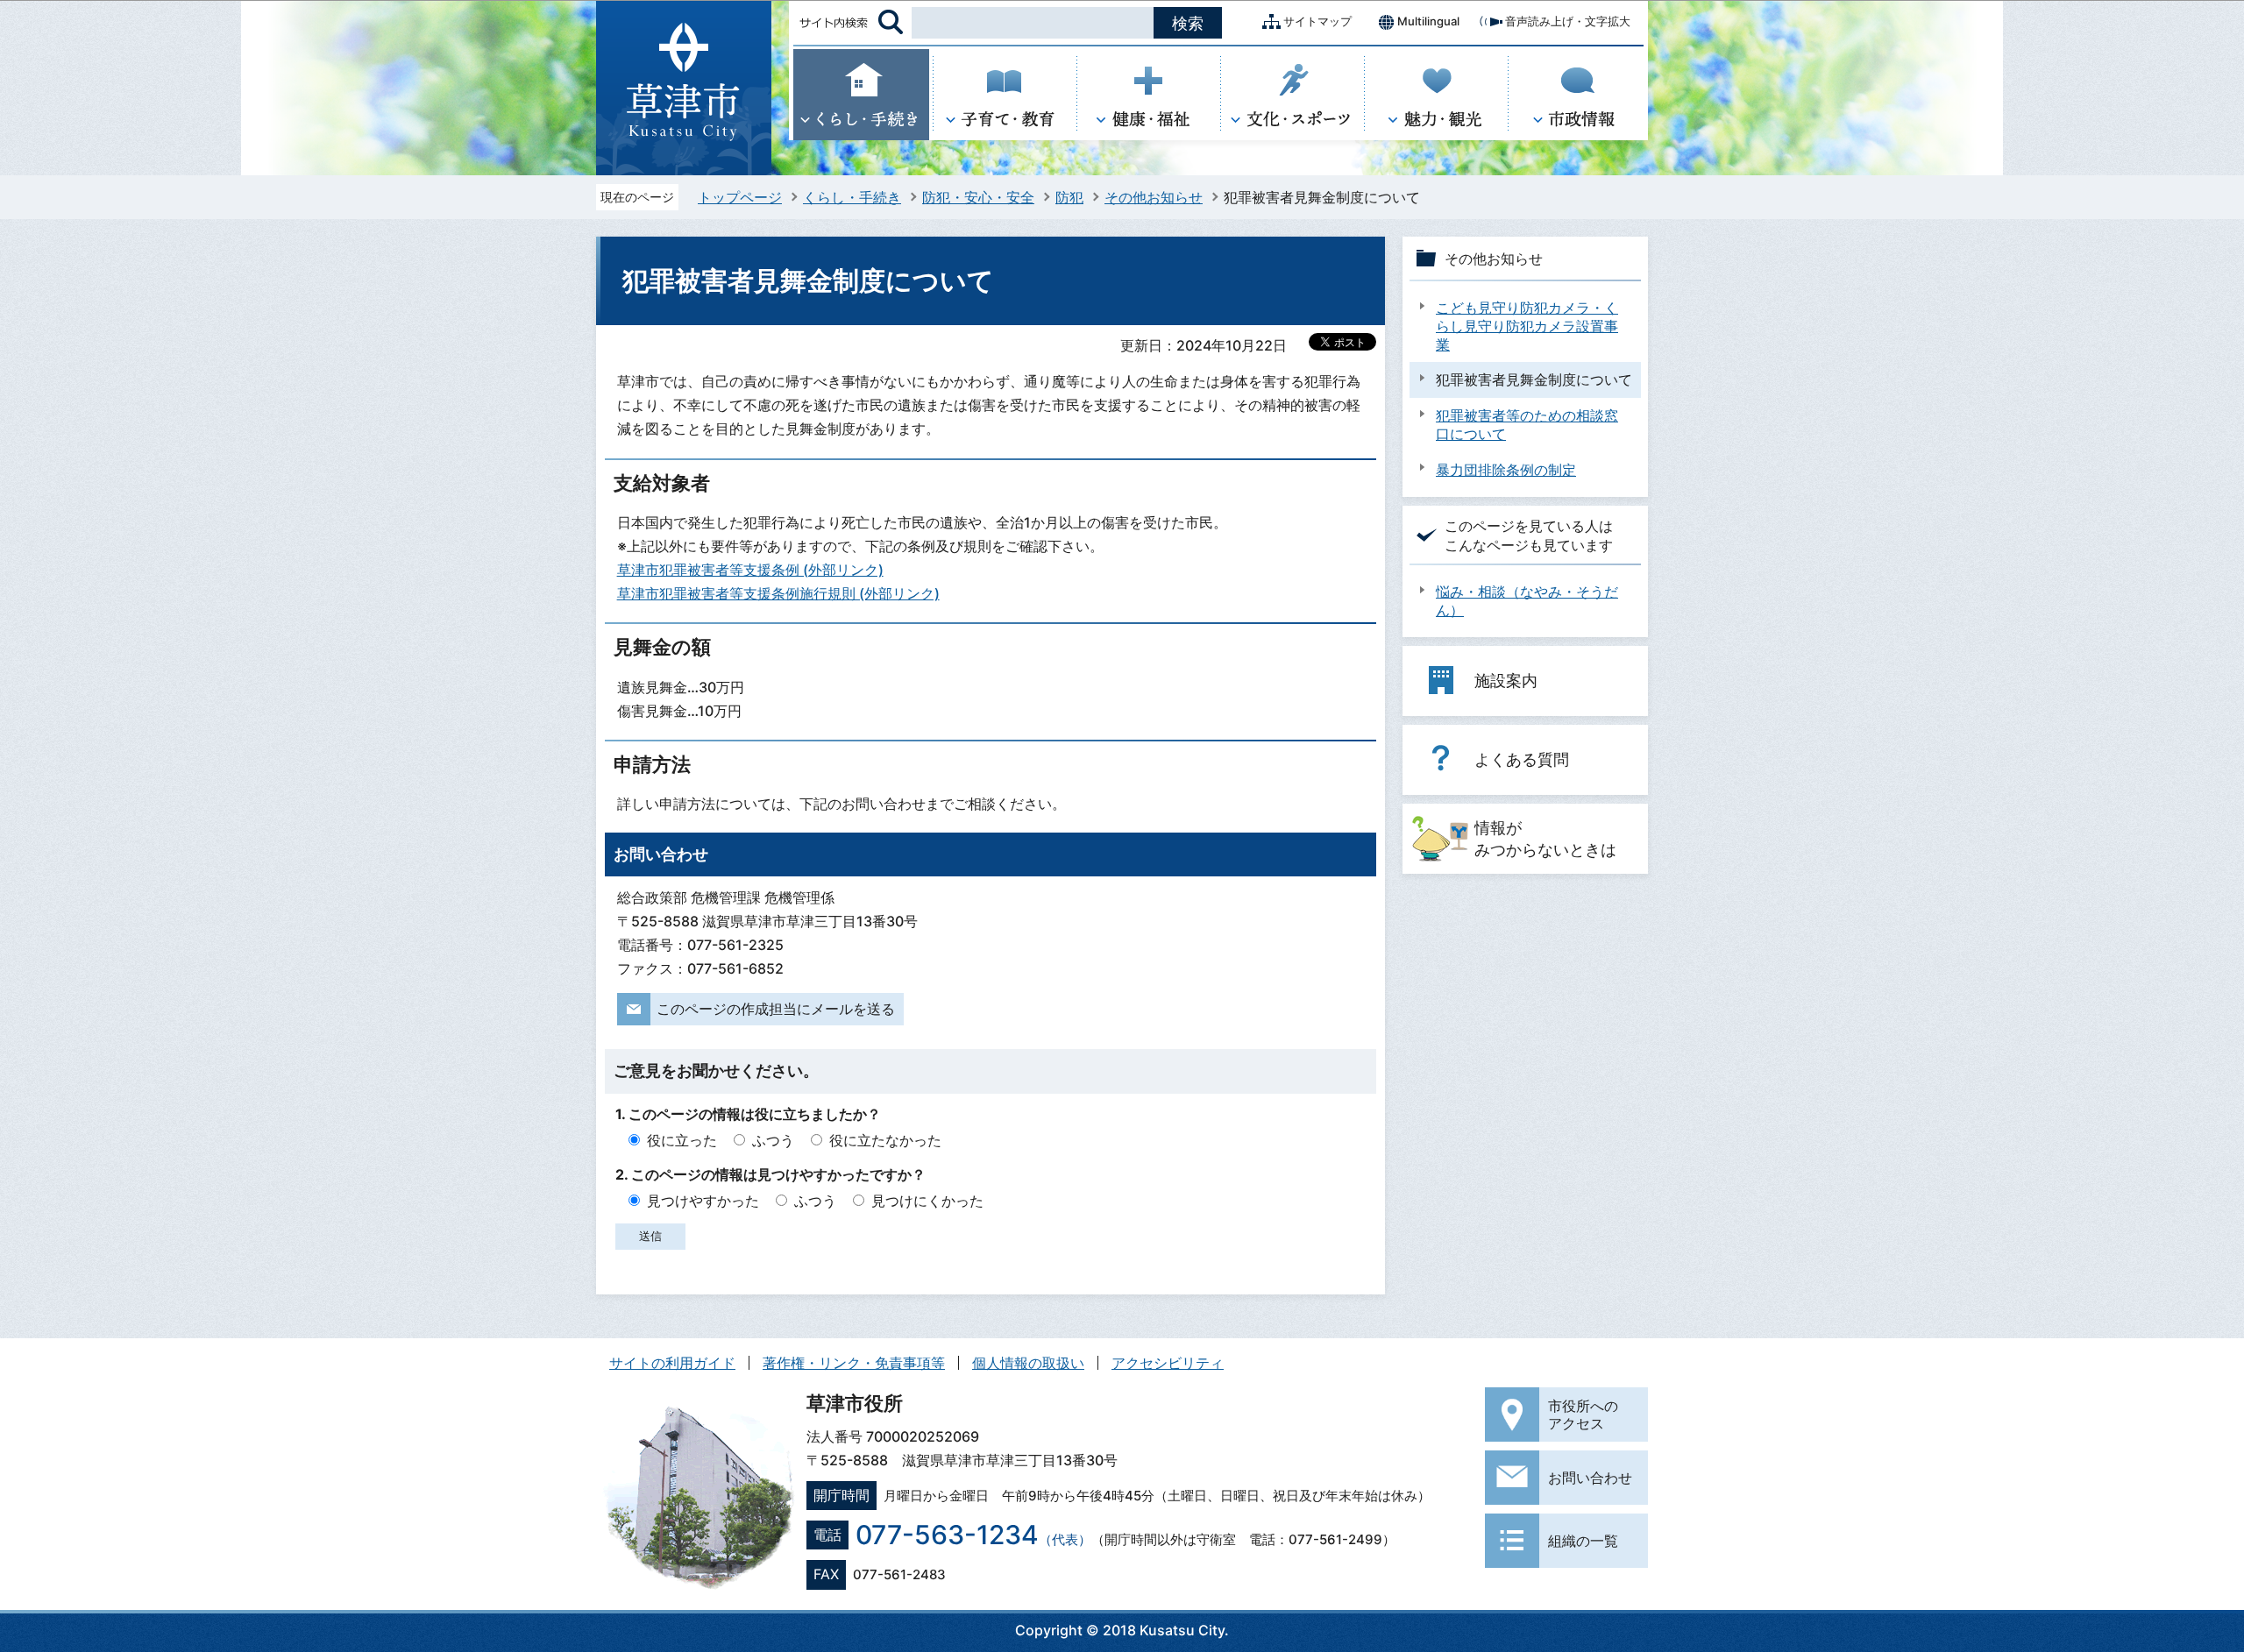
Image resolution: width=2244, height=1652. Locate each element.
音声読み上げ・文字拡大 (1568, 21)
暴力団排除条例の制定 (1506, 470)
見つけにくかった (927, 1201)
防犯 (1069, 197)
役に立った (682, 1140)
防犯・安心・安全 (978, 197)
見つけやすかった (703, 1201)
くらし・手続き (852, 197)
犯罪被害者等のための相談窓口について (1527, 425)
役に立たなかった (885, 1140)
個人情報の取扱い (1028, 1363)
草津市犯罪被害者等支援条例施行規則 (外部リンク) (778, 593)
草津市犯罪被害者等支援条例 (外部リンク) (750, 570)
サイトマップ (1317, 21)
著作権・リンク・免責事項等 (854, 1363)
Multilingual (1428, 21)
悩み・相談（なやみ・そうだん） (1527, 601)
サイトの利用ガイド (672, 1363)
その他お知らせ (1154, 197)
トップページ (740, 197)
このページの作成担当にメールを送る (776, 1009)
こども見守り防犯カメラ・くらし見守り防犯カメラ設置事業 (1527, 326)
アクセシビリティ (1168, 1363)
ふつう (773, 1140)
